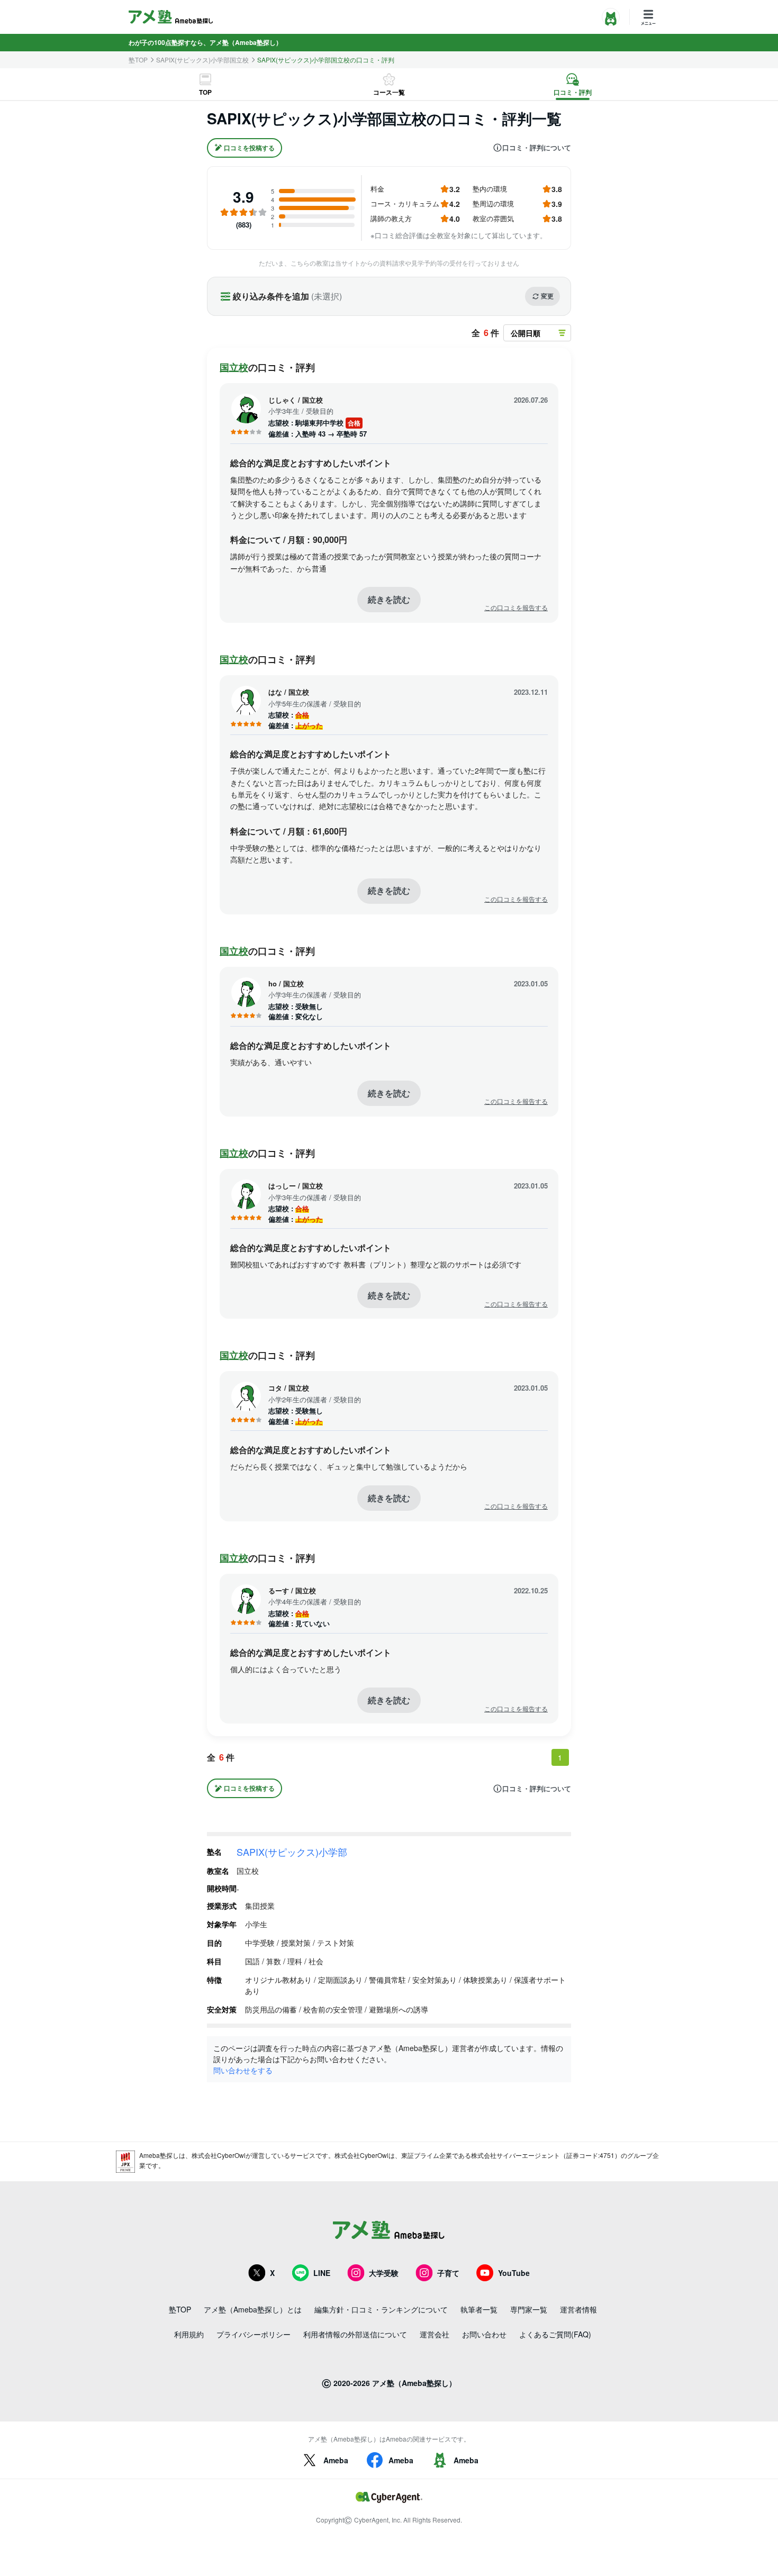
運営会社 (435, 2334)
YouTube (514, 2273)
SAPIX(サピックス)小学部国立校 (202, 60)
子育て (448, 2273)
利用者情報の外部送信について (355, 2334)
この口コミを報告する (516, 607)
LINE (322, 2273)
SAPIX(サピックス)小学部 (292, 1852)
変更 (547, 296)
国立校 (234, 367)
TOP (205, 92)
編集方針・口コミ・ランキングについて (381, 2309)
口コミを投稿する (249, 148)
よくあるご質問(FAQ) (555, 2334)
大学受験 (384, 2273)
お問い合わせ (484, 2334)
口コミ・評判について (537, 148)
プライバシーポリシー (254, 2334)
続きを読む (389, 599)
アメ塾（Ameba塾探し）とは (253, 2309)
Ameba (336, 2460)
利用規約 (189, 2334)
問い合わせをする (243, 2070)
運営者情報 (578, 2309)
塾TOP (138, 60)
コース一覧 (389, 92)
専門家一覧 (529, 2309)
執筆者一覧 (479, 2309)
